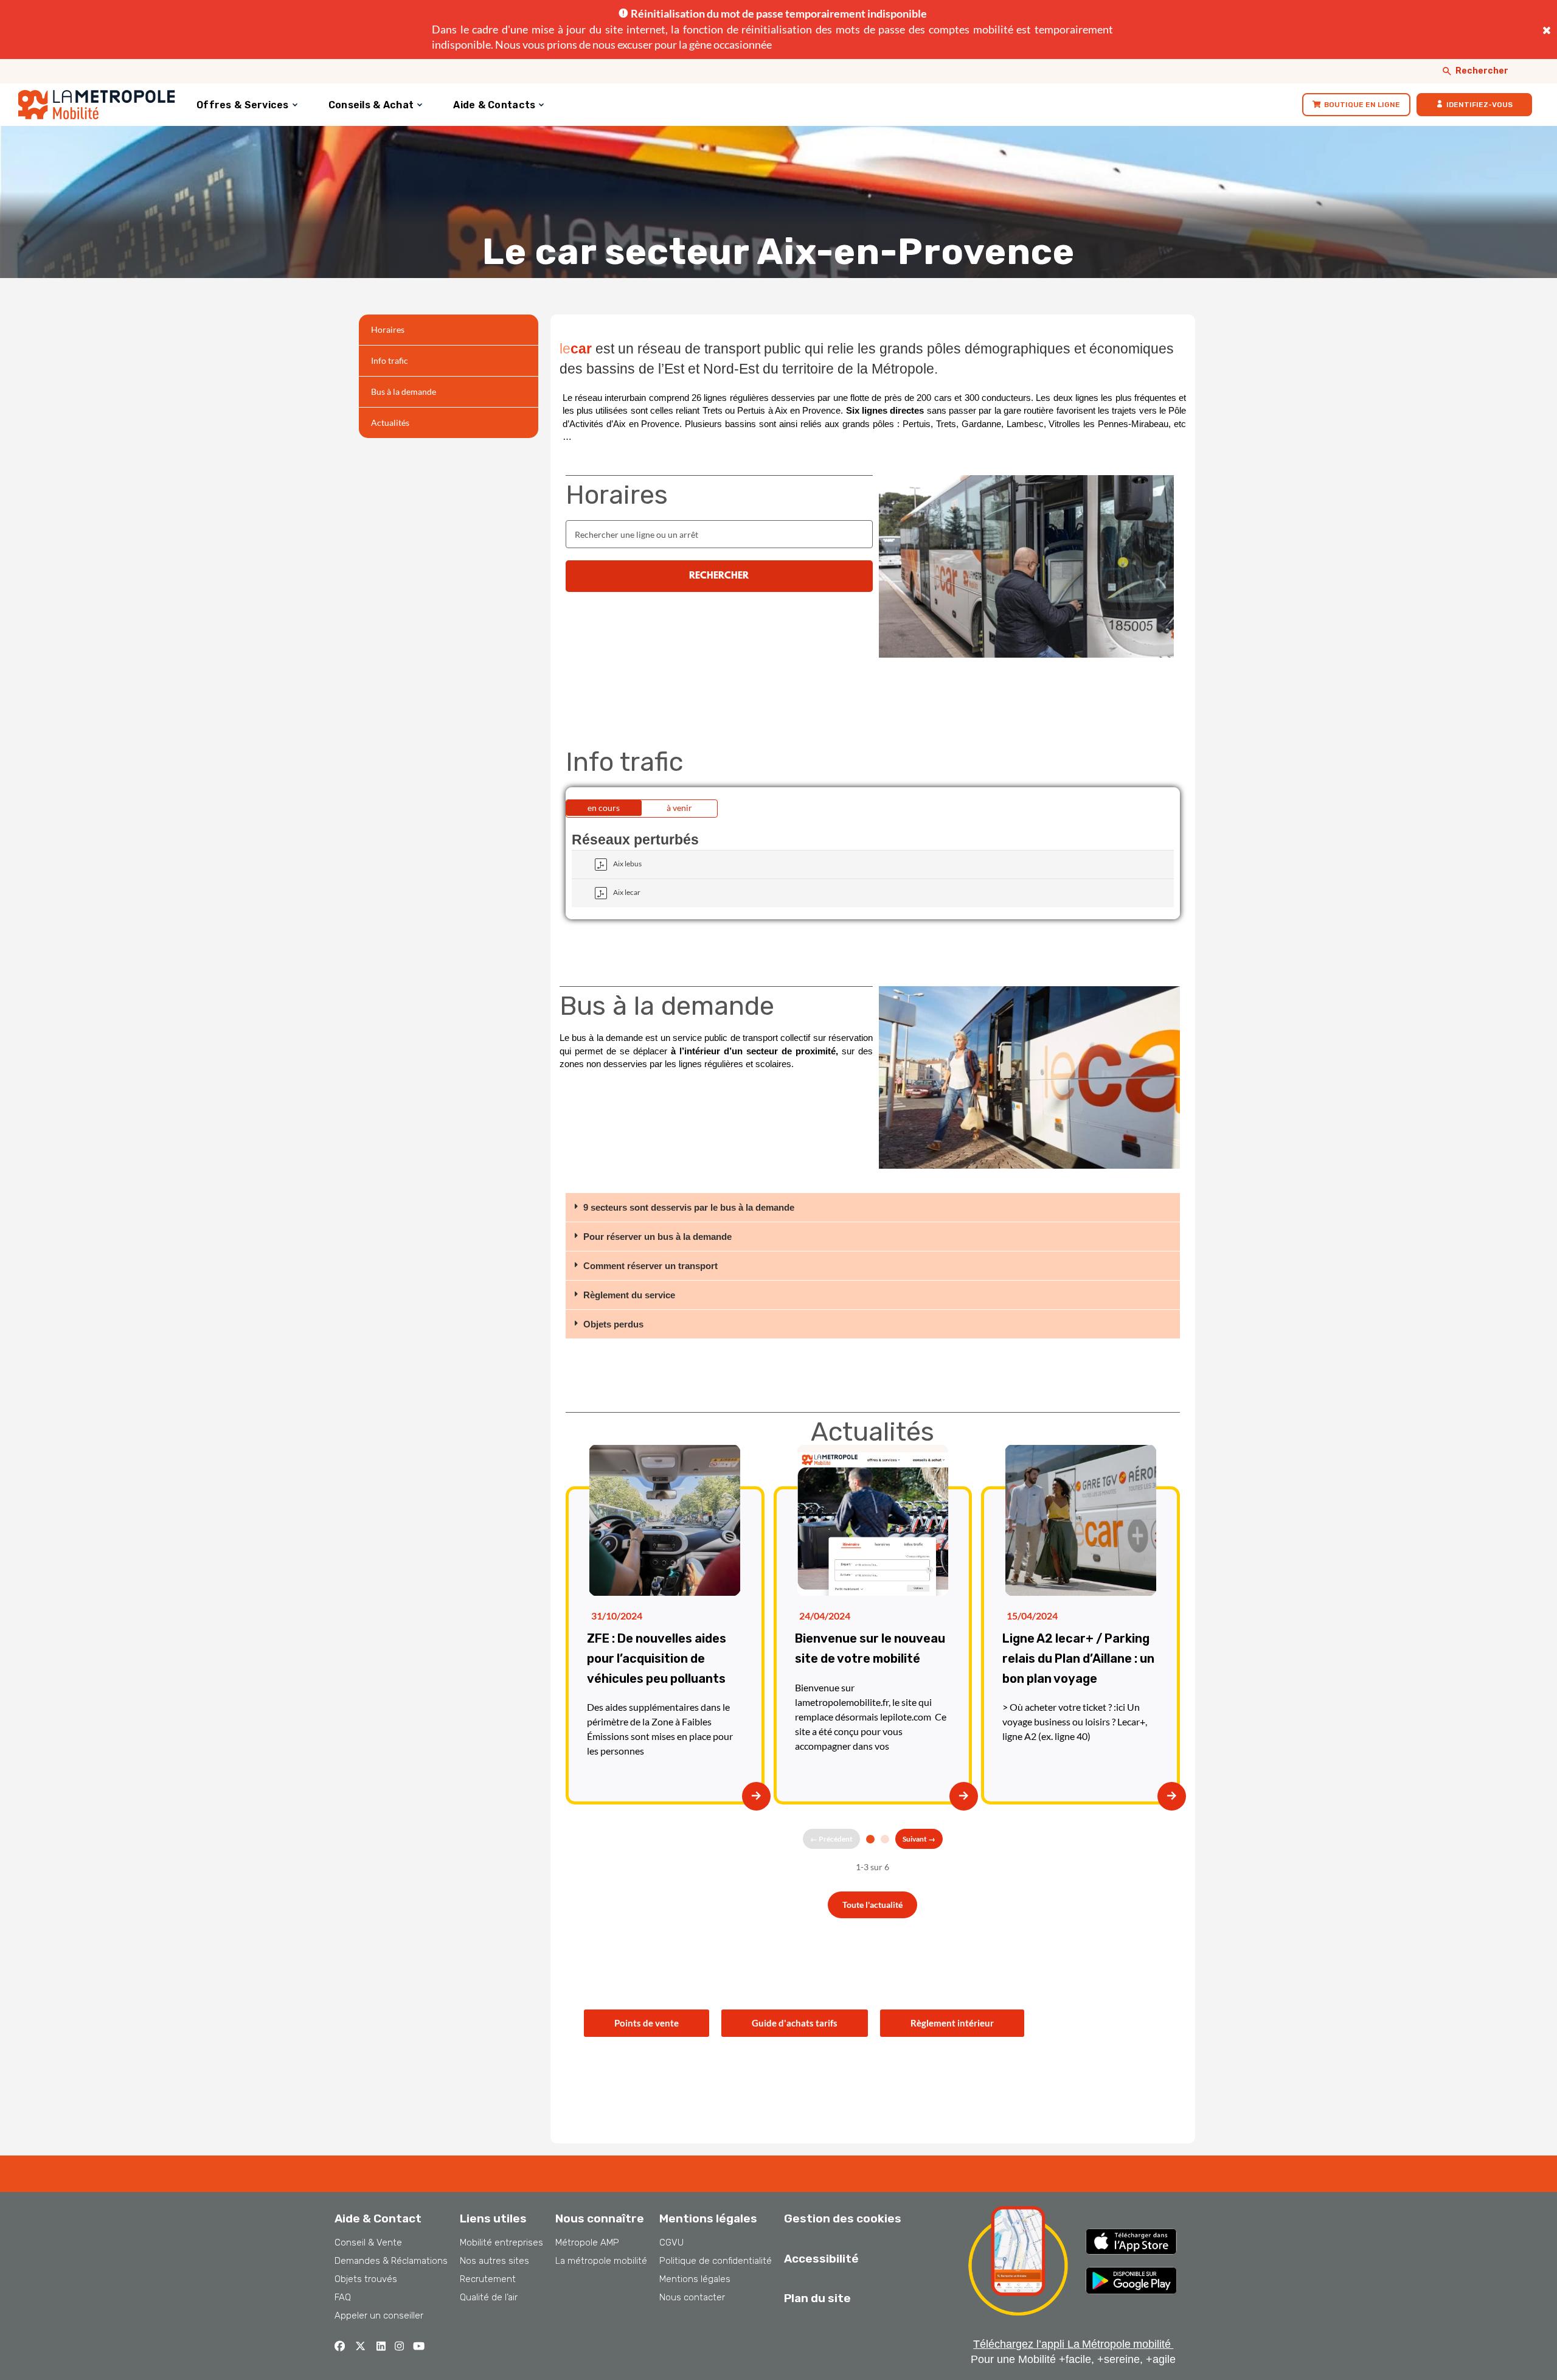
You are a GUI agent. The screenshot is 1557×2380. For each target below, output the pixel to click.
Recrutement (488, 2279)
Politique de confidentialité (716, 2261)
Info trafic (390, 360)
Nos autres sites (494, 2261)
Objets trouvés (366, 2279)
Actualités (390, 423)
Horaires (388, 329)
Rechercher (1482, 71)
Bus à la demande (404, 391)
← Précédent (831, 1839)
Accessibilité (821, 2259)
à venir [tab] (679, 808)
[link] (1356, 105)
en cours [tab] (604, 808)
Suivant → (919, 1839)
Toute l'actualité (872, 1905)
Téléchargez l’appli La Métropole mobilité (1073, 2344)
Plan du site (817, 2298)
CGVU (671, 2243)
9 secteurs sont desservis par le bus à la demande (689, 1207)
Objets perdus (613, 1324)
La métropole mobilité (601, 2261)
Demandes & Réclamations (391, 2261)
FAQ (343, 2297)
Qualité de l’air (489, 2297)
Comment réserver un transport (650, 1266)
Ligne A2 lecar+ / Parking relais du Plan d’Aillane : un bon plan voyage (1078, 1658)
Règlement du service (629, 1295)
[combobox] (719, 534)
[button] (873, 1208)
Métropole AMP (587, 2243)
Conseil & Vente (368, 2243)
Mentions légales (695, 2279)
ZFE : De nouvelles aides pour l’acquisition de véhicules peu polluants (657, 1658)
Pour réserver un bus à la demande (657, 1237)
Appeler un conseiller (379, 2316)
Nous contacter (692, 2297)
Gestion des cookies (843, 2218)
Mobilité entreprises (501, 2243)
